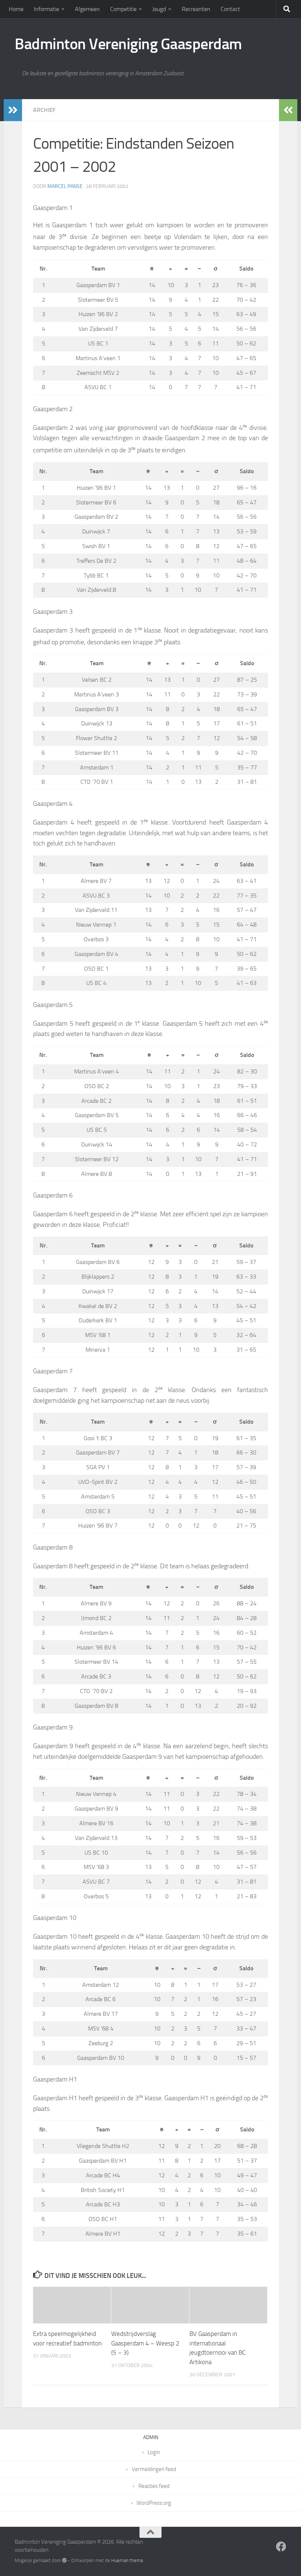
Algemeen (87, 9)
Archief (44, 110)
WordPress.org (154, 2503)
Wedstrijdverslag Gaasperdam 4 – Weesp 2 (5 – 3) (145, 2343)
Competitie (123, 9)
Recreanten (196, 9)
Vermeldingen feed (154, 2469)
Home (16, 9)
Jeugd (159, 9)
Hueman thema (127, 2560)
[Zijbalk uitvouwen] (13, 110)
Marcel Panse (65, 186)
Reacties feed (154, 2486)
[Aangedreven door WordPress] (64, 2560)
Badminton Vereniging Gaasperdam (128, 44)
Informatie (46, 9)
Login (154, 2452)
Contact (230, 9)
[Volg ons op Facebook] (281, 2547)
